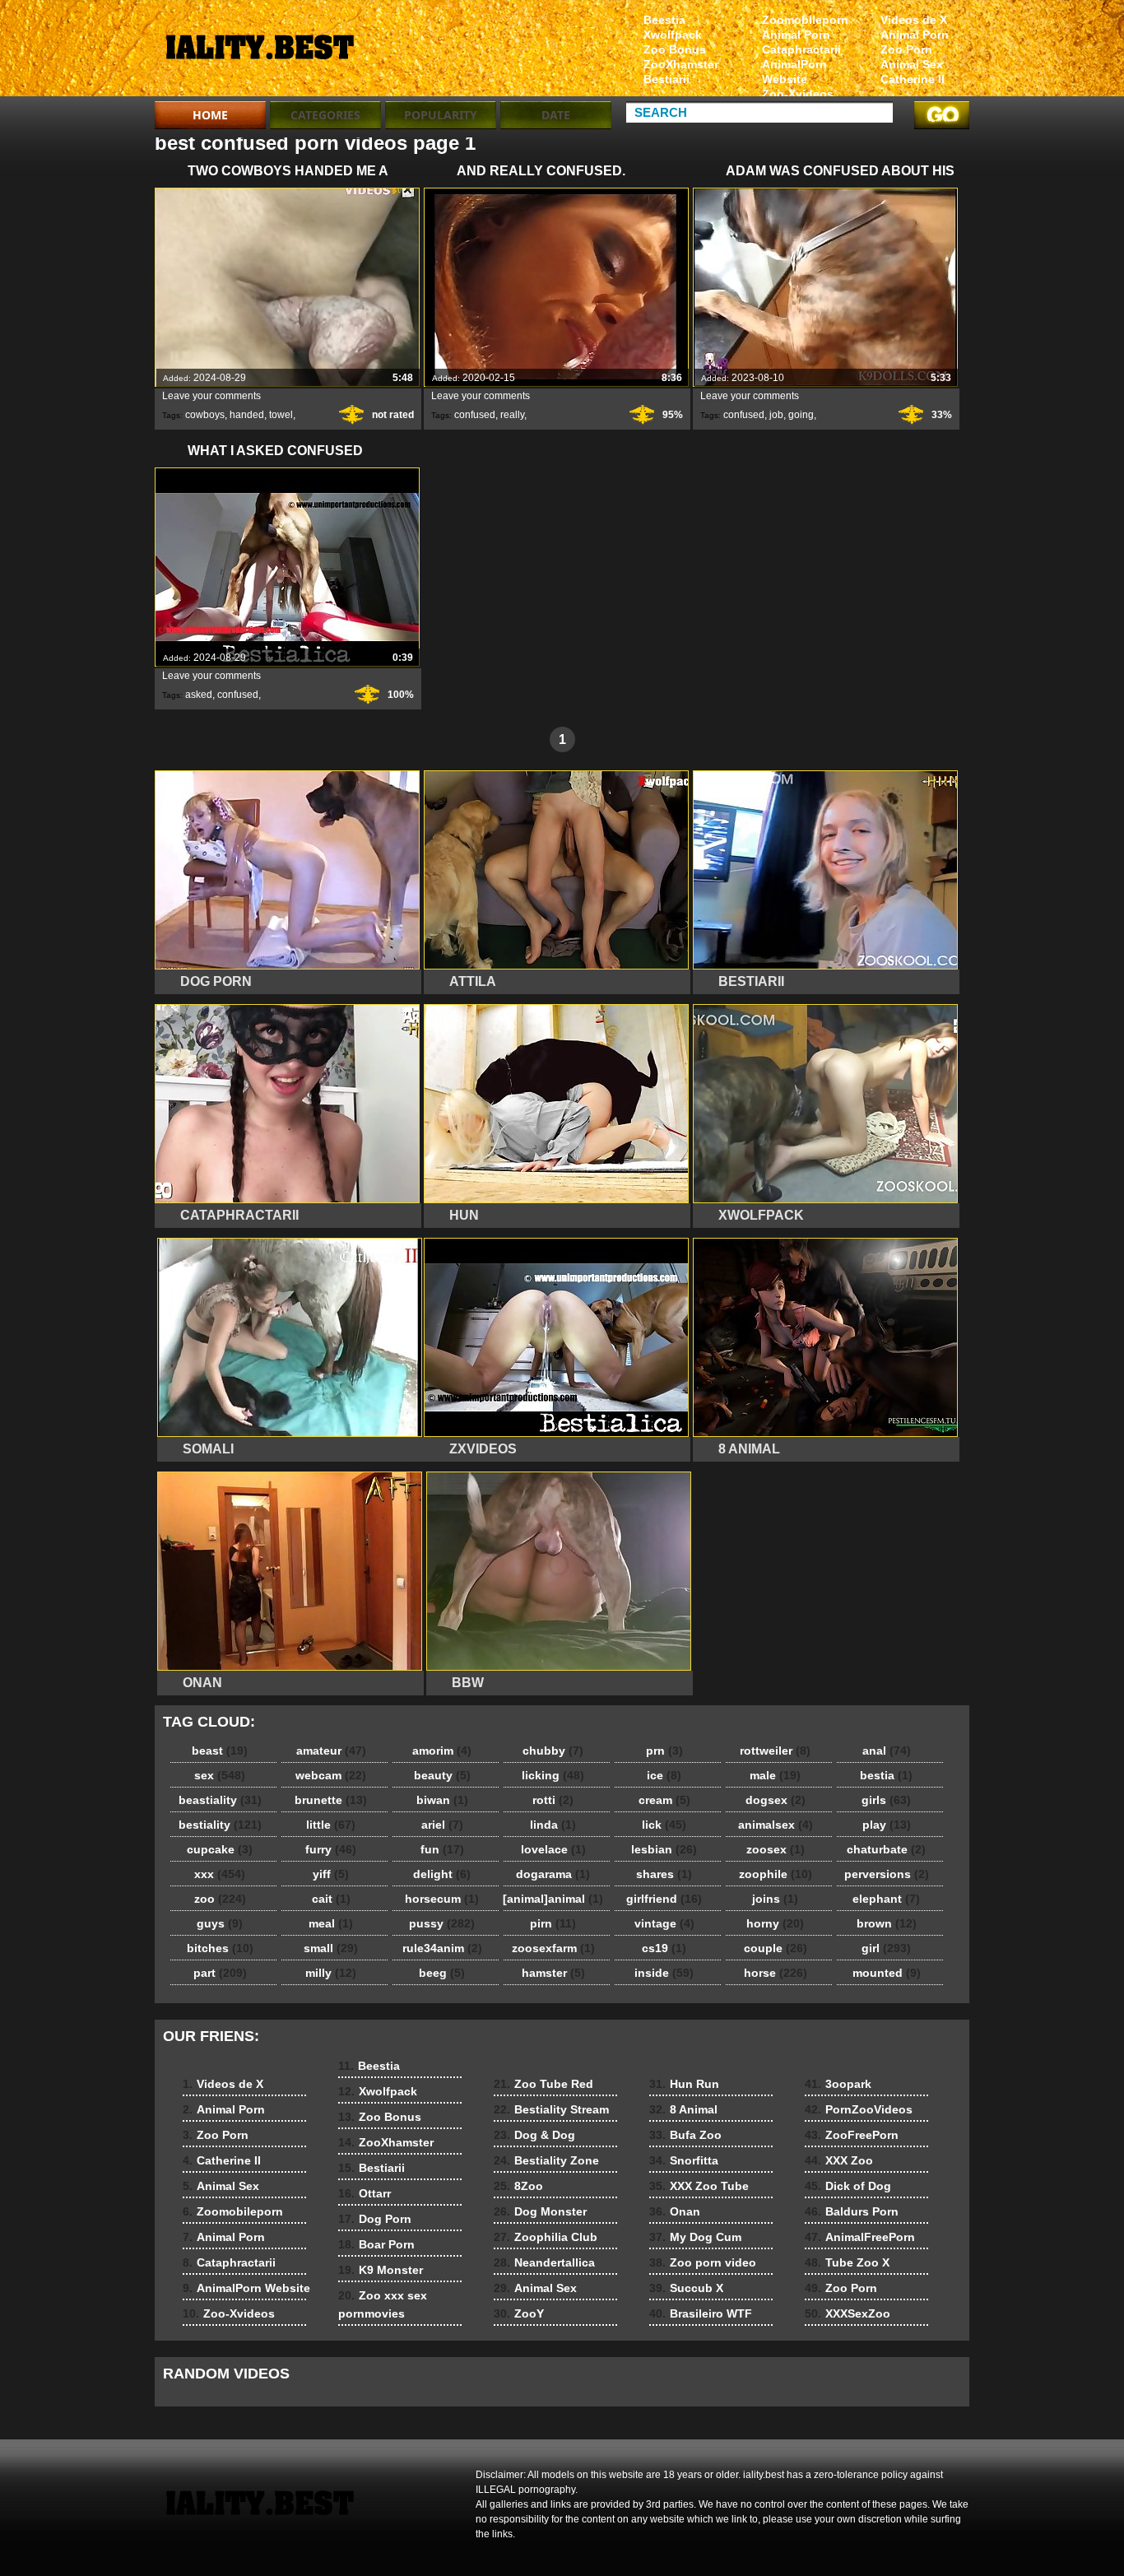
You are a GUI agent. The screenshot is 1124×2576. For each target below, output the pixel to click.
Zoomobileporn (805, 20)
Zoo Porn (906, 49)
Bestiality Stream (551, 2109)
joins (775, 1899)
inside (664, 1973)
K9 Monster (381, 2270)
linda (553, 1825)
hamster (553, 1973)
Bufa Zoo (685, 2135)
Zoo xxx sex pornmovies (383, 2304)
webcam (331, 1775)
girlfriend (664, 1899)
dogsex (776, 1800)
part (220, 1973)
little (331, 1825)
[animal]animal (553, 1899)
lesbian (664, 1849)
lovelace (553, 1849)
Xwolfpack (673, 35)
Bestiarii (667, 79)
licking (553, 1775)
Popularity (441, 115)
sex (220, 1775)
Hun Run (684, 2084)
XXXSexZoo (848, 2313)
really (512, 415)
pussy (442, 1923)
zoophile (776, 1874)
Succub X (686, 2288)
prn (664, 1751)
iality (259, 52)
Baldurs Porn (852, 2211)
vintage (664, 1923)
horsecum (442, 1899)
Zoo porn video (703, 2262)
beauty (442, 1775)
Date (556, 115)
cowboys (205, 415)
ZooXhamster (681, 64)
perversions (887, 1874)
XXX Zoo (839, 2160)
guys (220, 1923)
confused (475, 415)
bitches (220, 1948)
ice (664, 1775)
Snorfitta (684, 2160)
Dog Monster (540, 2211)
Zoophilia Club (546, 2237)
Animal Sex (912, 64)
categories (325, 115)
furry (331, 1849)
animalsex (776, 1825)
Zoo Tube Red (543, 2084)
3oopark (838, 2084)
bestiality (220, 1825)
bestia (886, 1775)
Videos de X (914, 20)
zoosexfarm (553, 1948)
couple (776, 1948)
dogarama (553, 1874)
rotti (553, 1800)
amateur (331, 1751)
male (775, 1775)
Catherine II (913, 79)
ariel (442, 1825)
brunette (331, 1800)
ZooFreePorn (852, 2135)
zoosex (776, 1849)
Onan (675, 2211)
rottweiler (775, 1751)
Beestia (664, 20)
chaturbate (886, 1849)
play (887, 1825)
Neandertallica (544, 2262)
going (801, 415)
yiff (331, 1874)
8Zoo (518, 2186)
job (776, 415)
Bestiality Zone (546, 2160)
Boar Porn (376, 2244)
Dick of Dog (848, 2186)
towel (281, 415)
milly (331, 1973)
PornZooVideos (859, 2109)
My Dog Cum (695, 2237)
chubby (553, 1751)
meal (331, 1923)
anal (887, 1751)
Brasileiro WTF (701, 2313)
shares (664, 1874)
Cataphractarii (801, 49)
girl (886, 1948)
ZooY (519, 2313)
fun (442, 1849)
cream (664, 1800)
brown (887, 1923)
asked (199, 695)
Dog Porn (375, 2219)
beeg (442, 1973)
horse (776, 1973)
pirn (553, 1923)
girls (886, 1800)
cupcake (220, 1849)
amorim (442, 1751)
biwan (442, 1800)
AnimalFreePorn (860, 2237)
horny (775, 1923)
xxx (220, 1874)
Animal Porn (915, 35)
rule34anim (442, 1948)
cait (331, 1899)
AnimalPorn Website (794, 72)
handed (247, 415)
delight (442, 1874)
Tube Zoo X (847, 2262)
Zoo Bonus (675, 49)
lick (664, 1825)
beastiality (220, 1800)
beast (220, 1751)
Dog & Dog (534, 2135)
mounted (887, 1973)
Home (210, 115)
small (331, 1948)
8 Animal (683, 2109)
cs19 (664, 1948)
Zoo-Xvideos (798, 94)
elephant (886, 1899)
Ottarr (365, 2193)
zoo (220, 1899)
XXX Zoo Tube (699, 2186)
